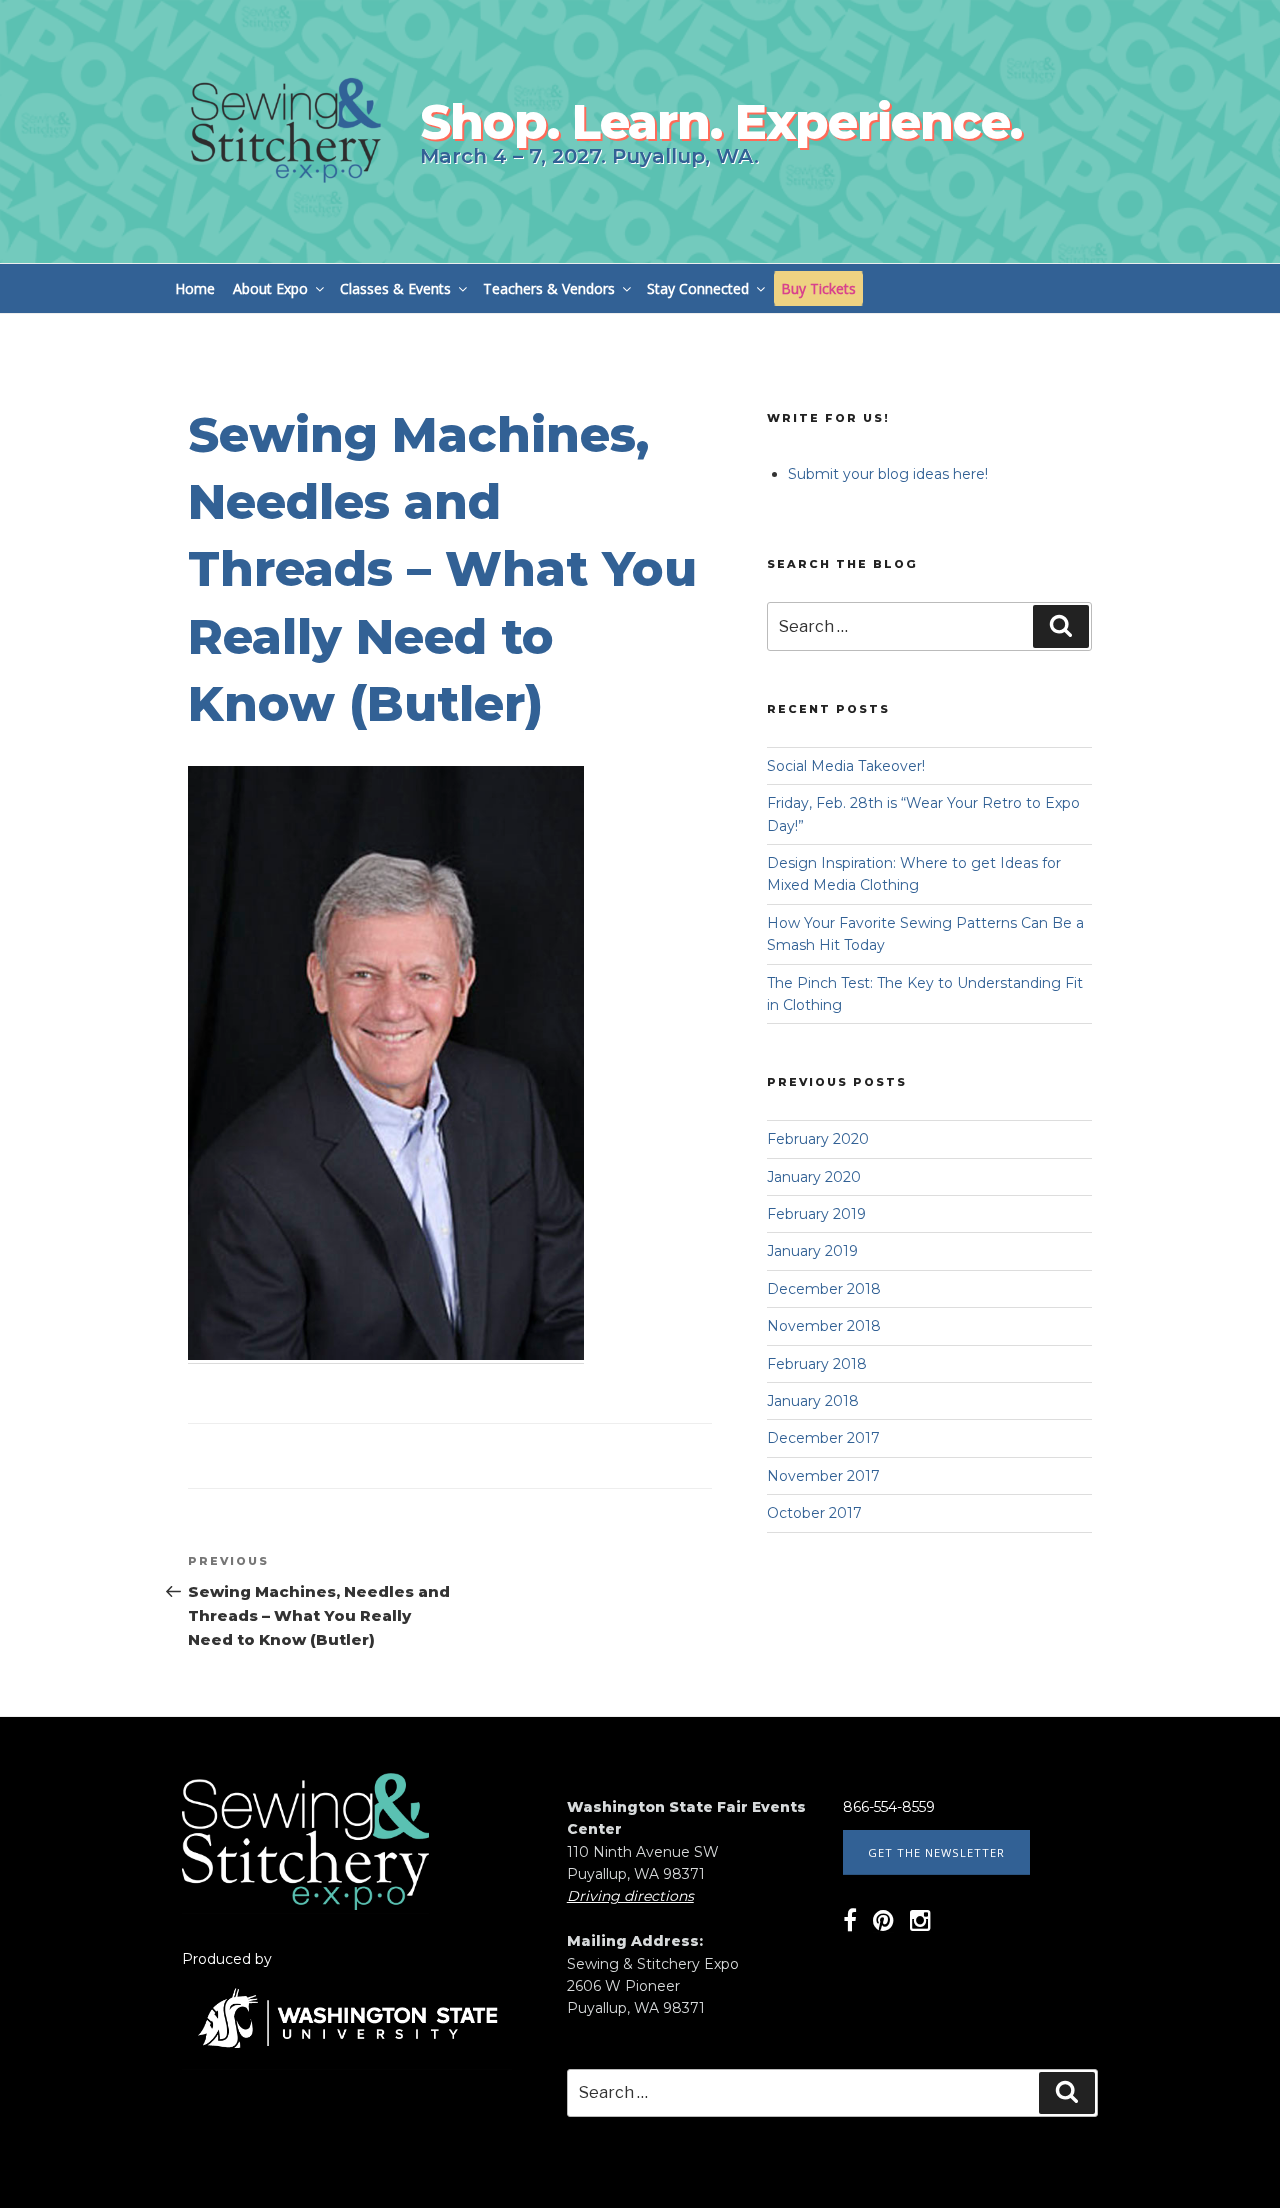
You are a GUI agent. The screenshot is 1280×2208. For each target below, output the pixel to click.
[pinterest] (883, 1924)
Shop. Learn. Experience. (721, 122)
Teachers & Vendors (549, 288)
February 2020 (818, 1139)
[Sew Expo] (305, 1905)
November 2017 (823, 1476)
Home (195, 288)
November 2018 (824, 1326)
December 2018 (824, 1289)
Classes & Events (395, 288)
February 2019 (816, 1214)
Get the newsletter (936, 1852)
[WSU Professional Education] (347, 2061)
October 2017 (814, 1513)
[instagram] (920, 1924)
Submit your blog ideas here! (888, 474)
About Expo (270, 288)
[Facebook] (850, 1924)
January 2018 (813, 1401)
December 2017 (823, 1438)
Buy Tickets (818, 288)
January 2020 (814, 1177)
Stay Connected (698, 288)
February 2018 (817, 1364)
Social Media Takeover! (846, 766)
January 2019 (812, 1251)
